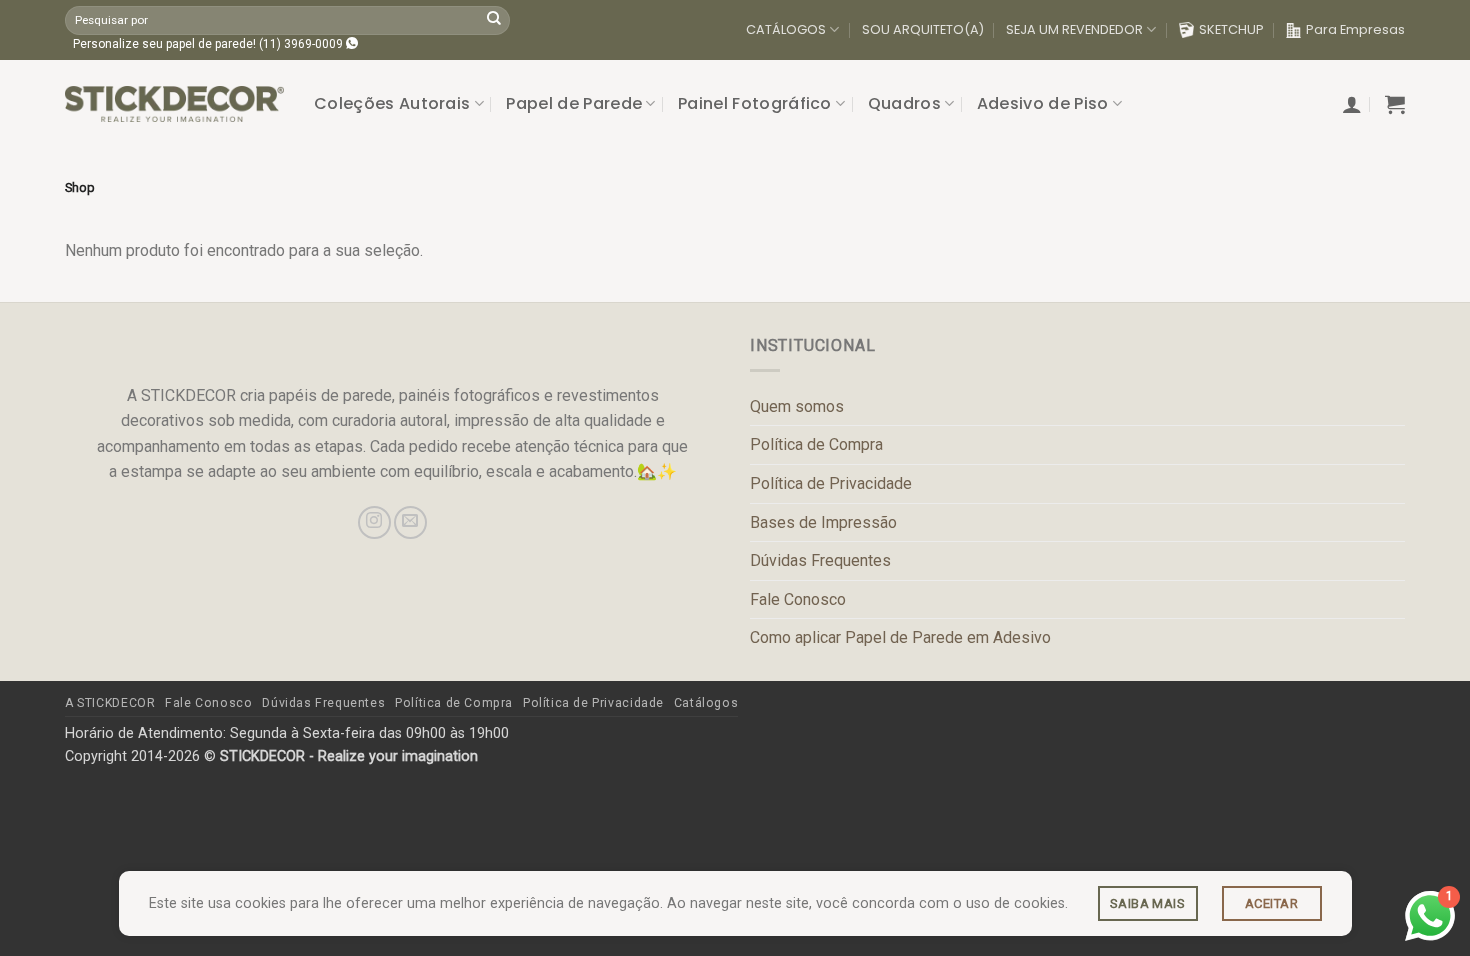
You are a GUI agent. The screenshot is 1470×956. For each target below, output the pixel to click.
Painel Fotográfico (755, 103)
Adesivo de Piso (1043, 103)
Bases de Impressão (823, 522)
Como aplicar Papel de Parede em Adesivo (900, 637)
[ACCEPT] (1272, 903)
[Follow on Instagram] (374, 522)
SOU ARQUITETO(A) (923, 29)
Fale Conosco (798, 599)
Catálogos (706, 703)
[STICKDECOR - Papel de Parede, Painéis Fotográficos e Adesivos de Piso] (174, 104)
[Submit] (494, 20)
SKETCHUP (1231, 29)
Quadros (904, 103)
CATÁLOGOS (786, 29)
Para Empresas (1355, 29)
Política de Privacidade (831, 483)
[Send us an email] (410, 522)
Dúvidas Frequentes (820, 560)
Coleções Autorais (392, 103)
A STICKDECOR (110, 703)
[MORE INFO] (1148, 903)
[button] (1352, 104)
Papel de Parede (574, 103)
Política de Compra (816, 444)
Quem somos (797, 406)
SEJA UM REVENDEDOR (1074, 29)
